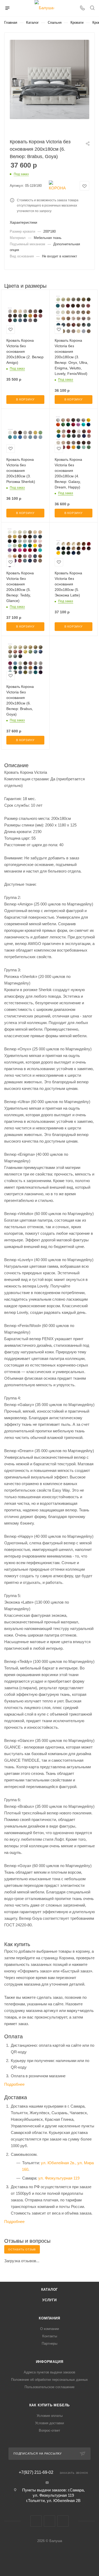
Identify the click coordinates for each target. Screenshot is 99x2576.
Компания (49, 2318)
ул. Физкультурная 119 (59, 2178)
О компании (49, 2329)
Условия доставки (49, 2423)
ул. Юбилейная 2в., (59, 2163)
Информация (50, 2362)
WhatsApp (63, 2521)
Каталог (50, 2289)
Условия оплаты (50, 2416)
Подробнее (14, 2084)
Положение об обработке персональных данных (49, 2380)
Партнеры (49, 2344)
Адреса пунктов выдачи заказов (49, 2372)
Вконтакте (36, 2521)
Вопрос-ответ (49, 2430)
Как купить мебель (50, 2405)
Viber (49, 2521)
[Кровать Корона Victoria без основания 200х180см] (49, 79)
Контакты (50, 2336)
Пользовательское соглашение (49, 2387)
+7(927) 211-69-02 (36, 2472)
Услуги (49, 2300)
